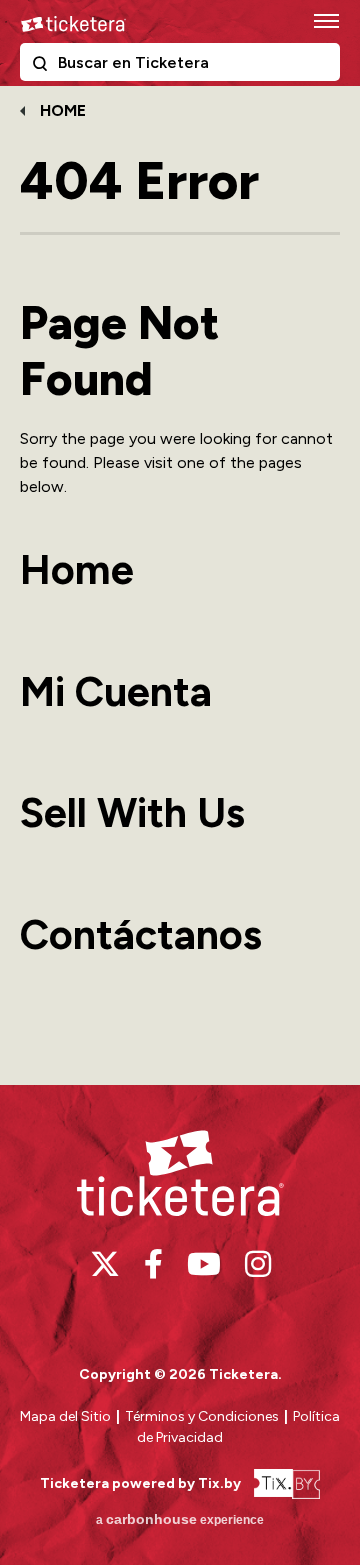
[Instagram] (258, 1264)
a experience (180, 1519)
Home (63, 110)
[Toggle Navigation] (325, 20)
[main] (180, 583)
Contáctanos (141, 934)
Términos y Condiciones (203, 1416)
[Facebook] (153, 1264)
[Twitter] (105, 1264)
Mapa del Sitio (65, 1416)
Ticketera (73, 24)
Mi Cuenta (116, 691)
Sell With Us (132, 812)
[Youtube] (204, 1264)
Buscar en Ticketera (44, 67)
